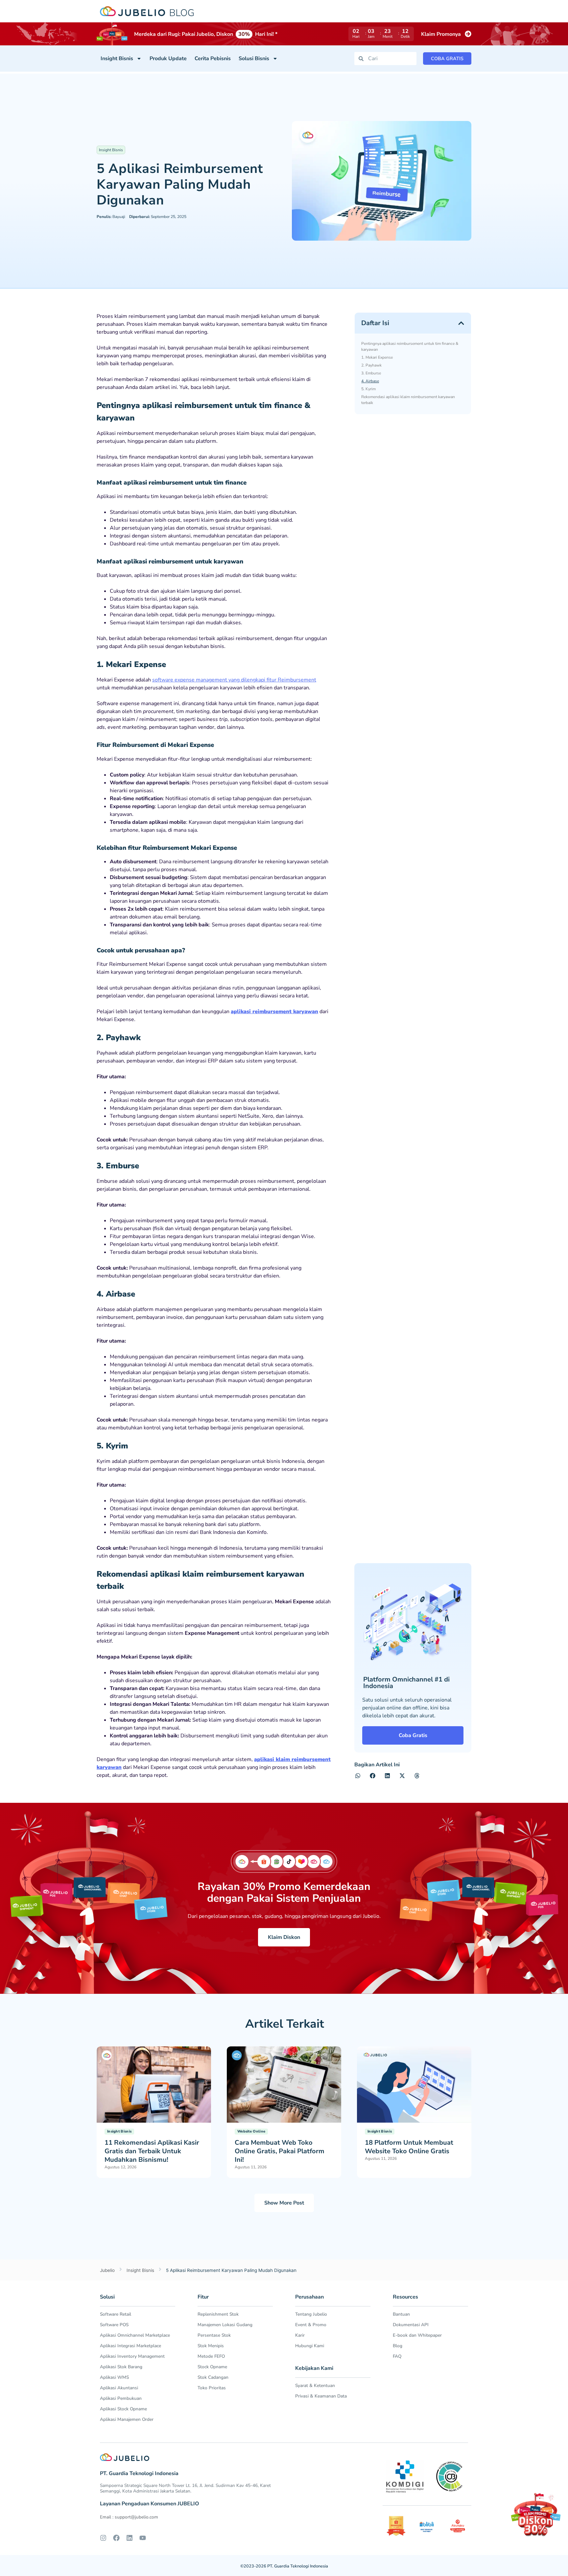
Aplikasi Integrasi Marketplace (130, 2346)
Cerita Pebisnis (213, 59)
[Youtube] (143, 2538)
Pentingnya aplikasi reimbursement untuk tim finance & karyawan (410, 346)
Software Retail (116, 2314)
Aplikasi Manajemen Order (127, 2419)
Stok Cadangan (213, 2377)
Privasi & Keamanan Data (321, 2396)
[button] (461, 323)
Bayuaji (111, 217)
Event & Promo (311, 2325)
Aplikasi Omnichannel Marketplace (135, 2335)
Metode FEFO (211, 2356)
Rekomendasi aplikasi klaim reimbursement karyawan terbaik (408, 400)
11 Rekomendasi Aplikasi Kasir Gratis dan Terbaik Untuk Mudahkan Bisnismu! (152, 2151)
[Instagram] (103, 2538)
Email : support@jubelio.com (129, 2517)
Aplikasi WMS (114, 2377)
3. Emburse (371, 373)
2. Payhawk (371, 365)
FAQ (397, 2356)
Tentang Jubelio (311, 2314)
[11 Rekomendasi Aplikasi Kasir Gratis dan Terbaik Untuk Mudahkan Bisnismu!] (154, 2084)
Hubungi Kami (310, 2346)
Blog (398, 2346)
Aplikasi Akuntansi (119, 2388)
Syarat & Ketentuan (315, 2385)
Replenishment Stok (218, 2314)
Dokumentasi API (411, 2325)
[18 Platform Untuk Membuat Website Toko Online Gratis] (414, 2084)
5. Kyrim (368, 389)
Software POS (114, 2325)
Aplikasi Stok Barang (121, 2367)
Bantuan (401, 2314)
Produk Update (168, 59)
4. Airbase (370, 381)
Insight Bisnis (117, 59)
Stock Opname (212, 2367)
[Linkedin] (130, 2538)
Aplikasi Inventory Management (132, 2356)
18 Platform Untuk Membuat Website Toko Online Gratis (409, 2147)
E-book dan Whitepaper (417, 2335)
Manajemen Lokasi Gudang (225, 2325)
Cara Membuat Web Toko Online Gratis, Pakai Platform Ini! (280, 2151)
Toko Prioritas (212, 2388)
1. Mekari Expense (377, 357)
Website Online (251, 2131)
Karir (300, 2335)
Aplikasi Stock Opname (123, 2409)
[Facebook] (116, 2538)
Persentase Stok (214, 2335)
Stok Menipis (211, 2346)
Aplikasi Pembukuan (121, 2398)
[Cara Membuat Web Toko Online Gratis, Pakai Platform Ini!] (284, 2084)
